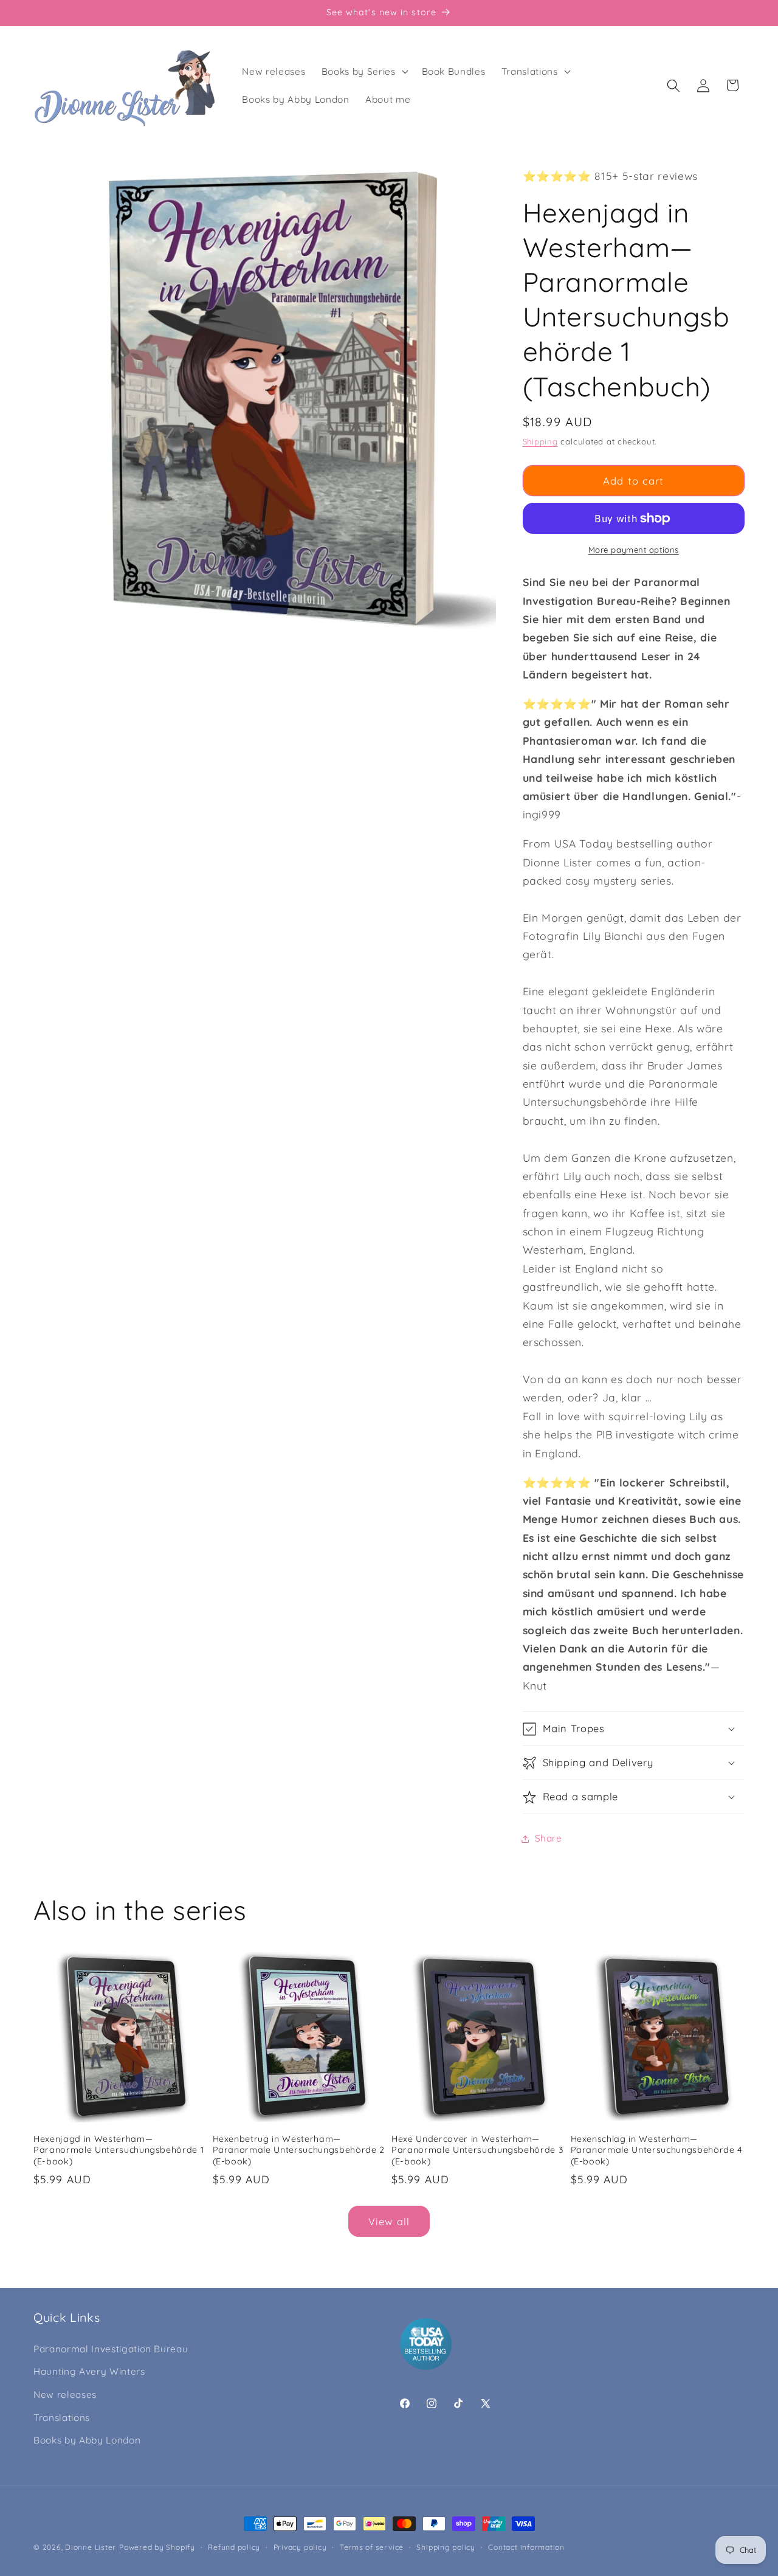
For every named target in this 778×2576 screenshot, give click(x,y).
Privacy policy (300, 2547)
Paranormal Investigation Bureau (111, 2349)
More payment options (634, 550)
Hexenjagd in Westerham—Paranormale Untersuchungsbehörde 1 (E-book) (119, 2150)
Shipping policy (446, 2547)
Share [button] (549, 1838)
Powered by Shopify (157, 2547)
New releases (65, 2395)
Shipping (540, 441)
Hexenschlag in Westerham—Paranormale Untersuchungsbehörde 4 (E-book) (657, 2150)
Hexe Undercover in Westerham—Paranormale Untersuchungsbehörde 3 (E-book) (477, 2150)
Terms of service (372, 2547)
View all (389, 2221)
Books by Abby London (87, 2440)
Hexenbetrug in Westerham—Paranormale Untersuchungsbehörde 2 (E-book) (299, 2150)
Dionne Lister (91, 2547)
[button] (364, 72)
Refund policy (234, 2547)
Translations (62, 2418)
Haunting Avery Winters (89, 2371)
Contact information (526, 2547)
